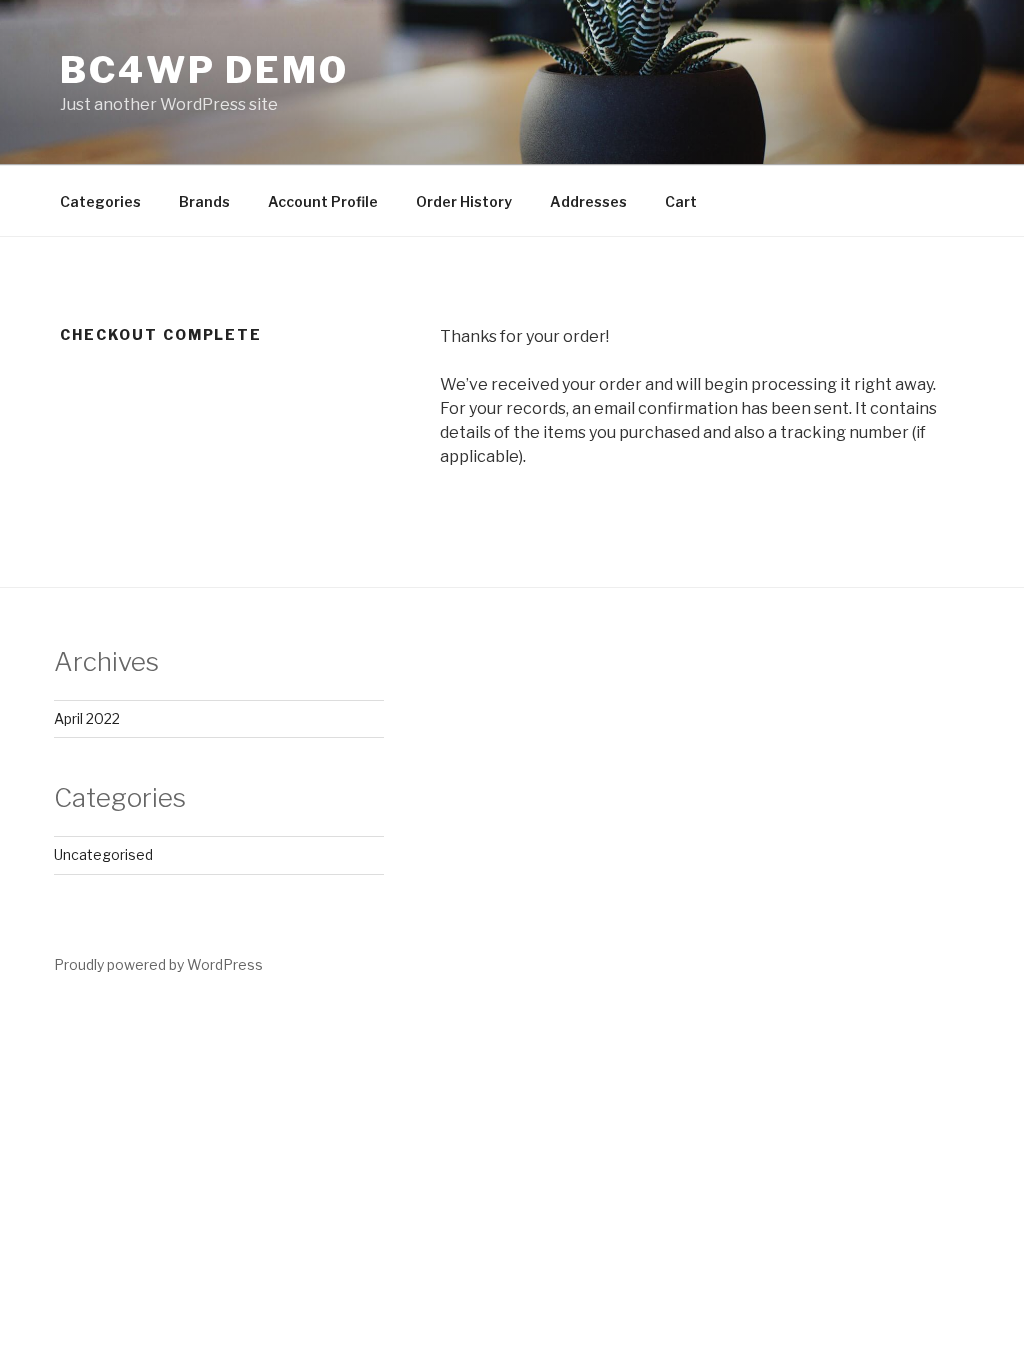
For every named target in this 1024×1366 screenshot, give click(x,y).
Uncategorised (103, 854)
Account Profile (323, 201)
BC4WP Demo (204, 70)
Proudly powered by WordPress (158, 964)
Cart (681, 201)
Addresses (588, 201)
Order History (464, 201)
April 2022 (87, 718)
